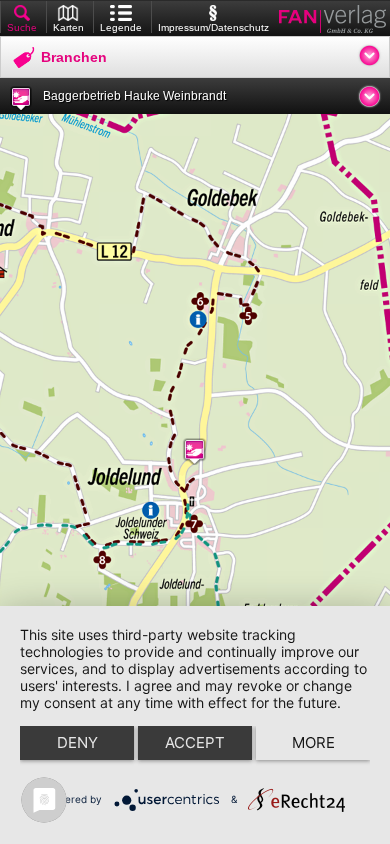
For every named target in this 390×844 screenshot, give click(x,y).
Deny (77, 742)
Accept (195, 742)
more (313, 742)
